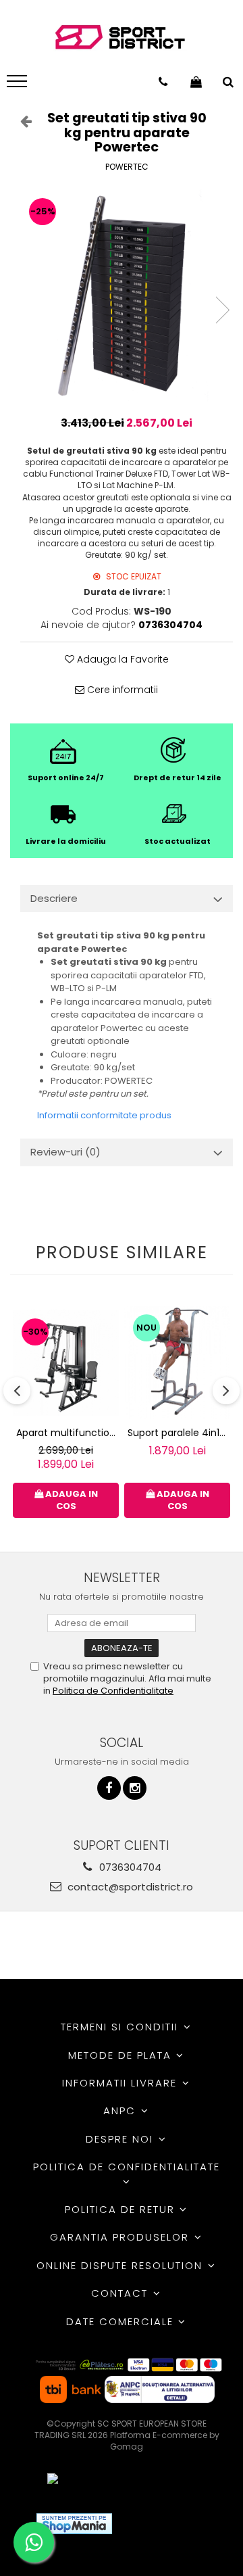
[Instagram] (135, 1788)
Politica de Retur (122, 2209)
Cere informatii (121, 690)
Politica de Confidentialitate (113, 1691)
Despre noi (122, 2139)
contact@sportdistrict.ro (129, 1887)
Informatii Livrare (122, 2083)
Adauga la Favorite (122, 659)
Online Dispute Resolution (122, 2265)
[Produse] (19, 85)
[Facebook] (109, 1788)
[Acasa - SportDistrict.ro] (120, 38)
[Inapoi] (20, 121)
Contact (122, 2293)
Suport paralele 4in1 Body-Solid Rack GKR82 (179, 1433)
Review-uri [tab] (65, 1152)
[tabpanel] (127, 296)
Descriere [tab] (54, 898)
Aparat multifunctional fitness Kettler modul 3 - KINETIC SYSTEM (67, 1433)
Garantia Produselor (122, 2237)
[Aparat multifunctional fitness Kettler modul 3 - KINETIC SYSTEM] (66, 1363)
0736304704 (129, 1867)
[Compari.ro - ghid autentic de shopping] (172, 2524)
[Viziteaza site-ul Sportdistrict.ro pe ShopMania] (74, 2524)
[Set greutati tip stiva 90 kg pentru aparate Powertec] (127, 296)
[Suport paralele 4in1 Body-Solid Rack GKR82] (177, 1362)
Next (222, 310)
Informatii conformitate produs (104, 1115)
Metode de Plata (122, 2055)
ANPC (122, 2110)
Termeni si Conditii (122, 2027)
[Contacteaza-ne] (163, 82)
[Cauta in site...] (228, 82)
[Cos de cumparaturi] (196, 82)
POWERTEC (127, 167)
